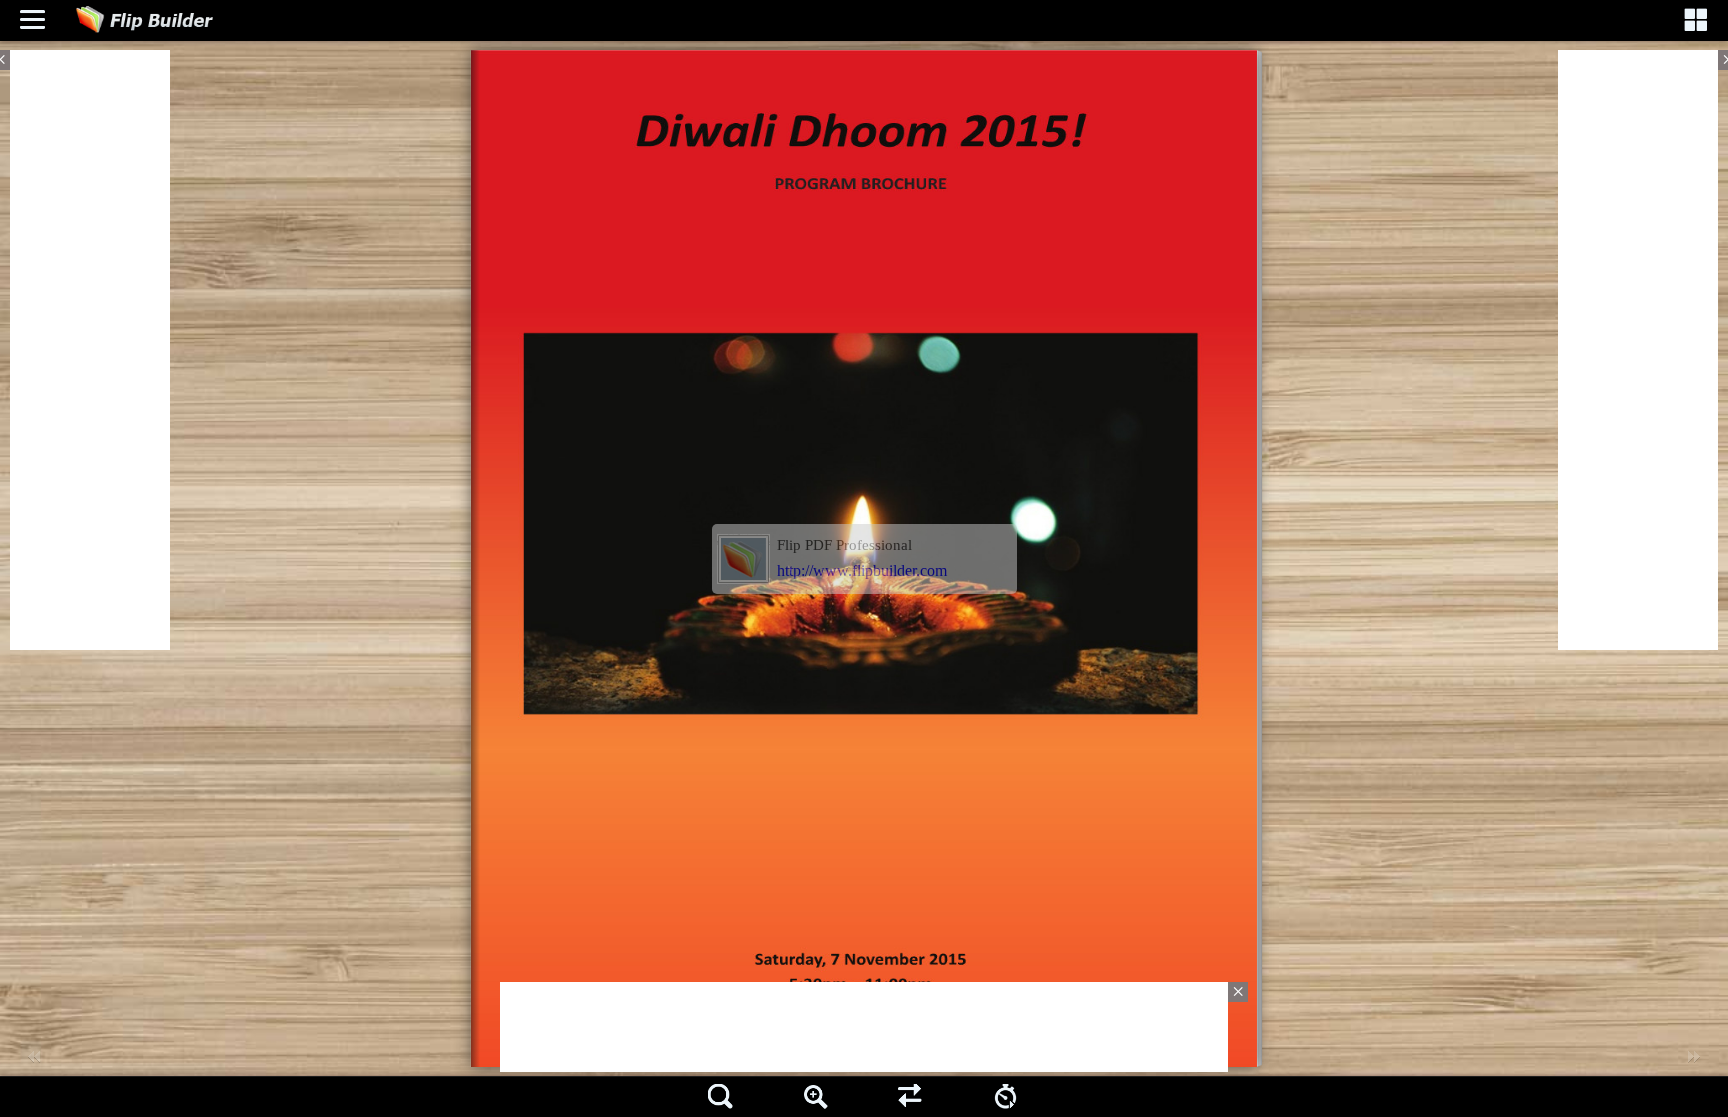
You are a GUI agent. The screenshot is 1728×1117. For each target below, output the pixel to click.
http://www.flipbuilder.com (862, 570)
